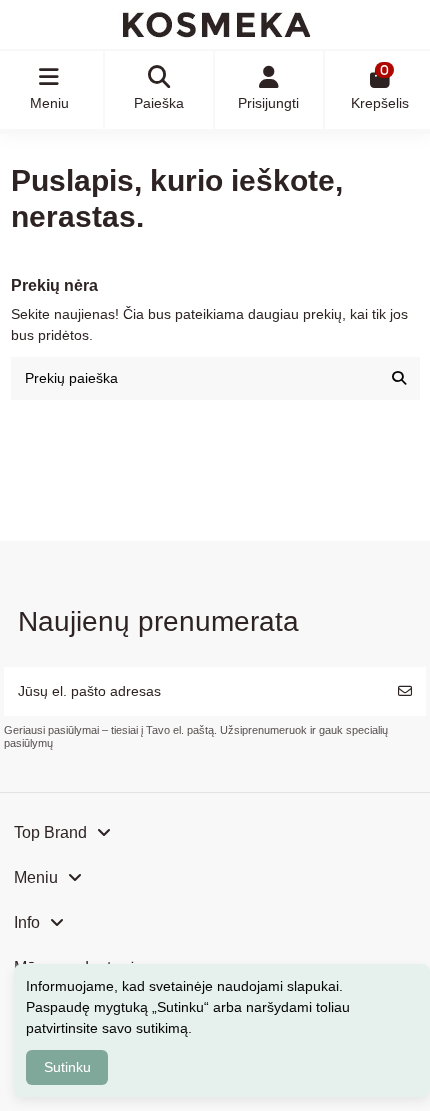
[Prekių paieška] (399, 378)
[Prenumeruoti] (405, 691)
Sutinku (67, 1067)
